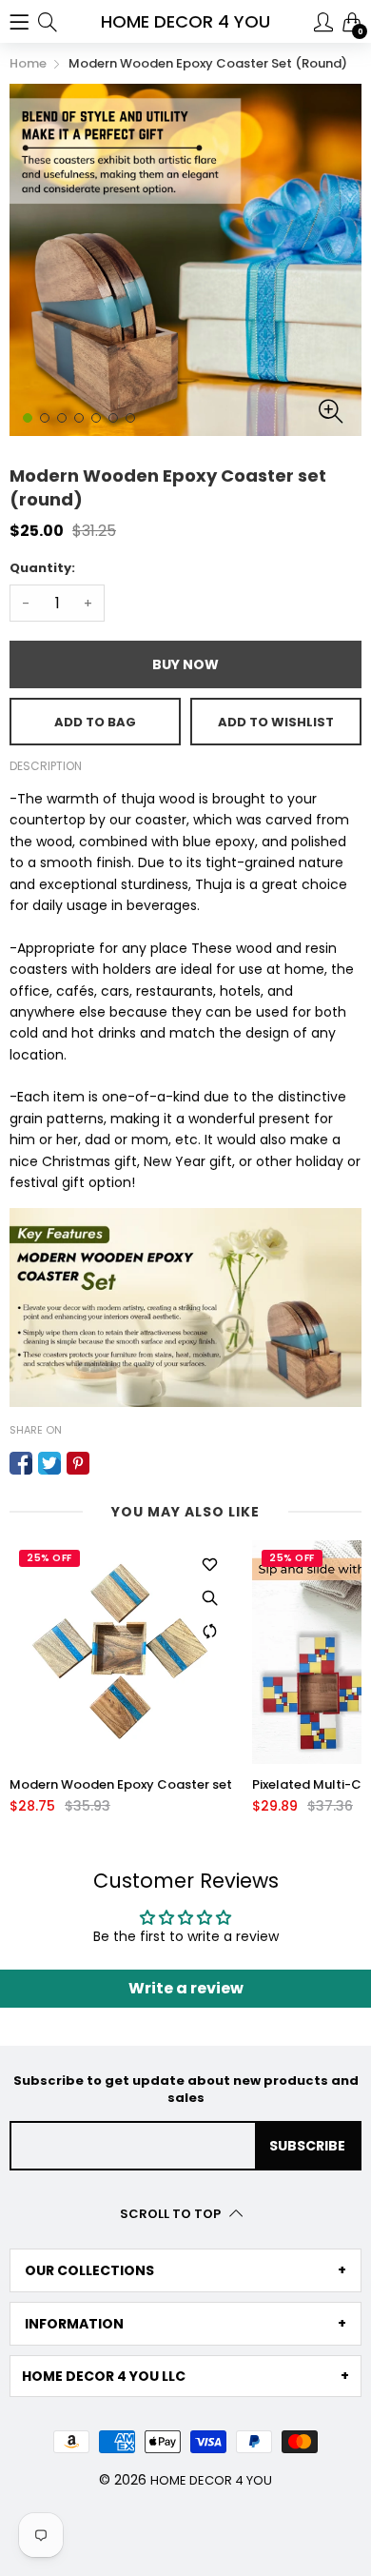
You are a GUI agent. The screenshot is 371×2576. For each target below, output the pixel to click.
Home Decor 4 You (211, 2480)
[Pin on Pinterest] (78, 1463)
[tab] (185, 2270)
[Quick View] (209, 1597)
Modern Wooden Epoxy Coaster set (121, 1785)
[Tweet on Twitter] (49, 1463)
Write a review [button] (186, 1988)
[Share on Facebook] (21, 1463)
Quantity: (42, 568)
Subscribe (307, 2146)
